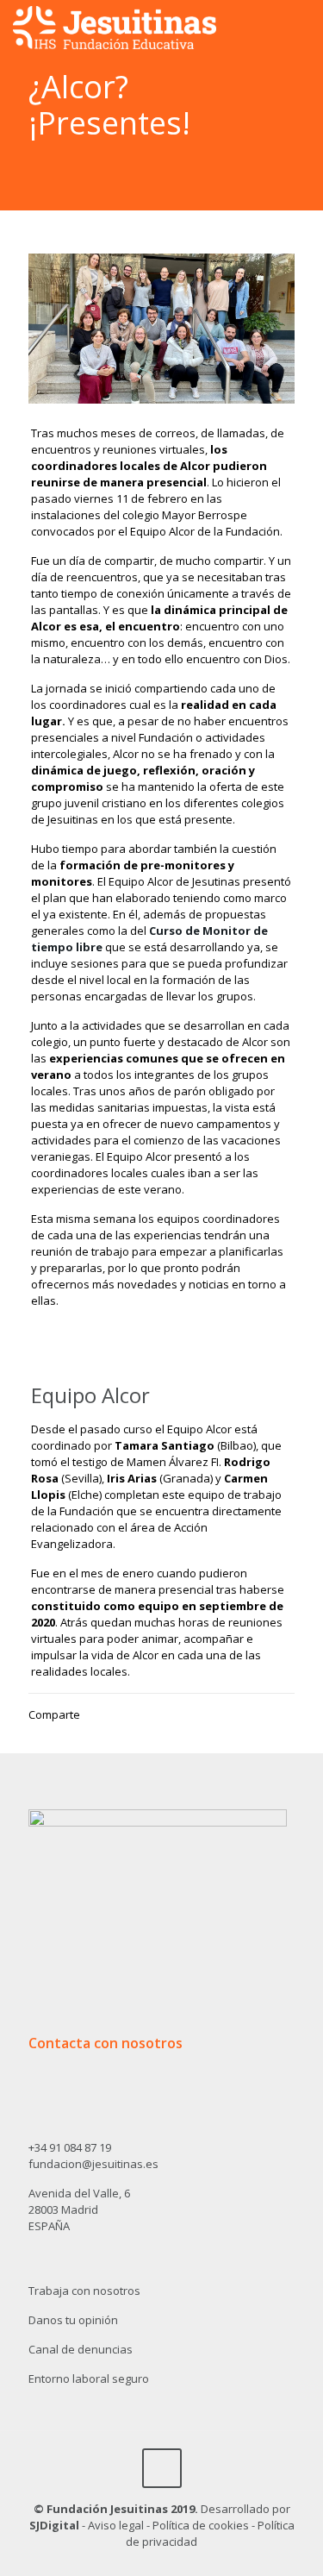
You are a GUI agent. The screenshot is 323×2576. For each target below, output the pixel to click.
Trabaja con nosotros (84, 2291)
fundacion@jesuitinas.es (93, 2164)
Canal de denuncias (81, 2349)
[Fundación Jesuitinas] (115, 26)
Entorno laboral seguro (89, 2379)
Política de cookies (201, 2525)
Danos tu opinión (73, 2320)
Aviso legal (116, 2525)
